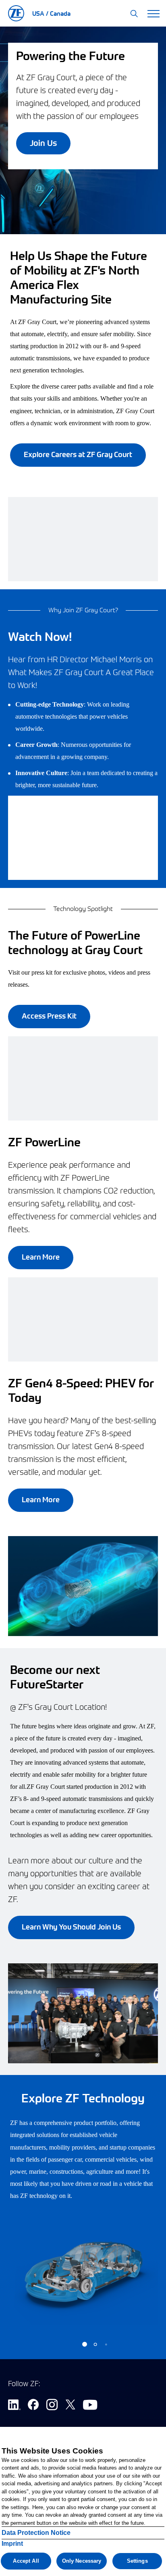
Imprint (12, 2544)
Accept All (26, 2561)
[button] (134, 14)
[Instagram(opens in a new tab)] (52, 2406)
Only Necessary (82, 2561)
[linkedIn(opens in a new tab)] (14, 2406)
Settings (137, 2561)
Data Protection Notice (36, 2533)
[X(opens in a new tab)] (70, 2406)
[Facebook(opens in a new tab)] (33, 2406)
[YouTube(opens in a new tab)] (90, 2406)
